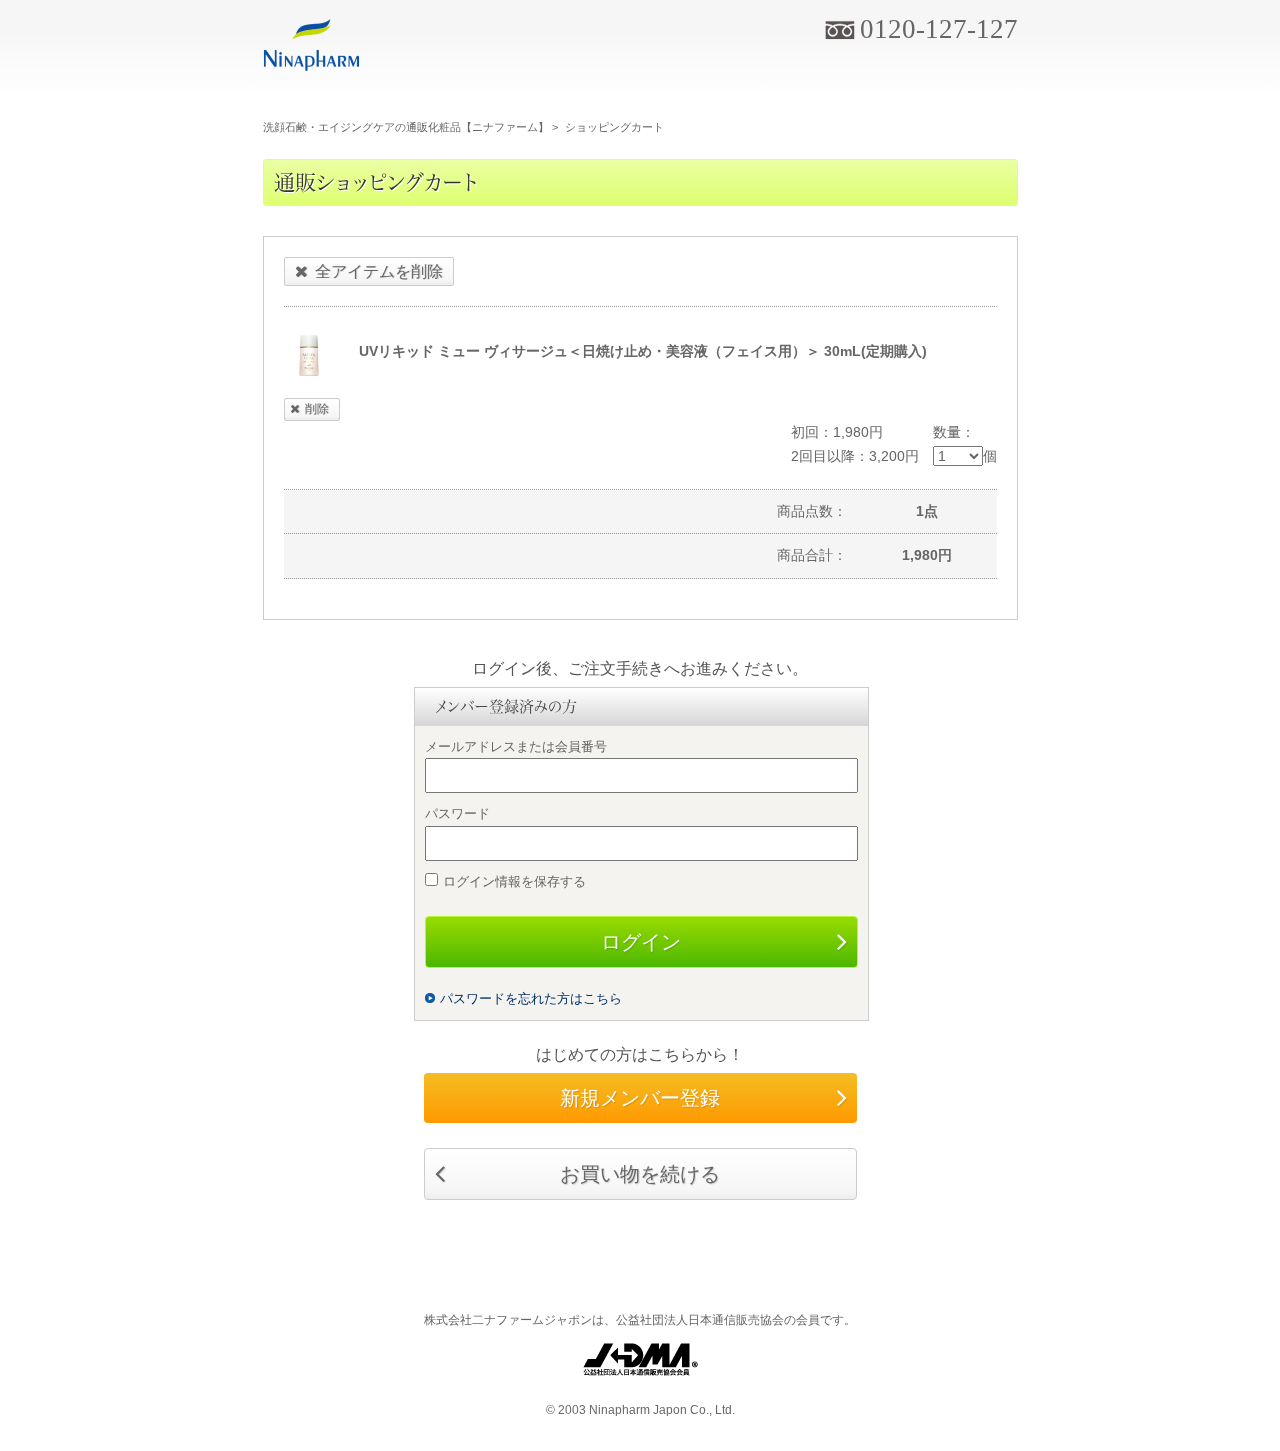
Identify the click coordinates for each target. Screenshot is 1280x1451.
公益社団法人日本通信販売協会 (700, 1320)
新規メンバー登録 (640, 1098)
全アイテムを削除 (379, 271)
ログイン (641, 942)
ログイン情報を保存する (514, 881)
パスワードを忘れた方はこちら (531, 998)
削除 (317, 409)
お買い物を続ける (640, 1174)
